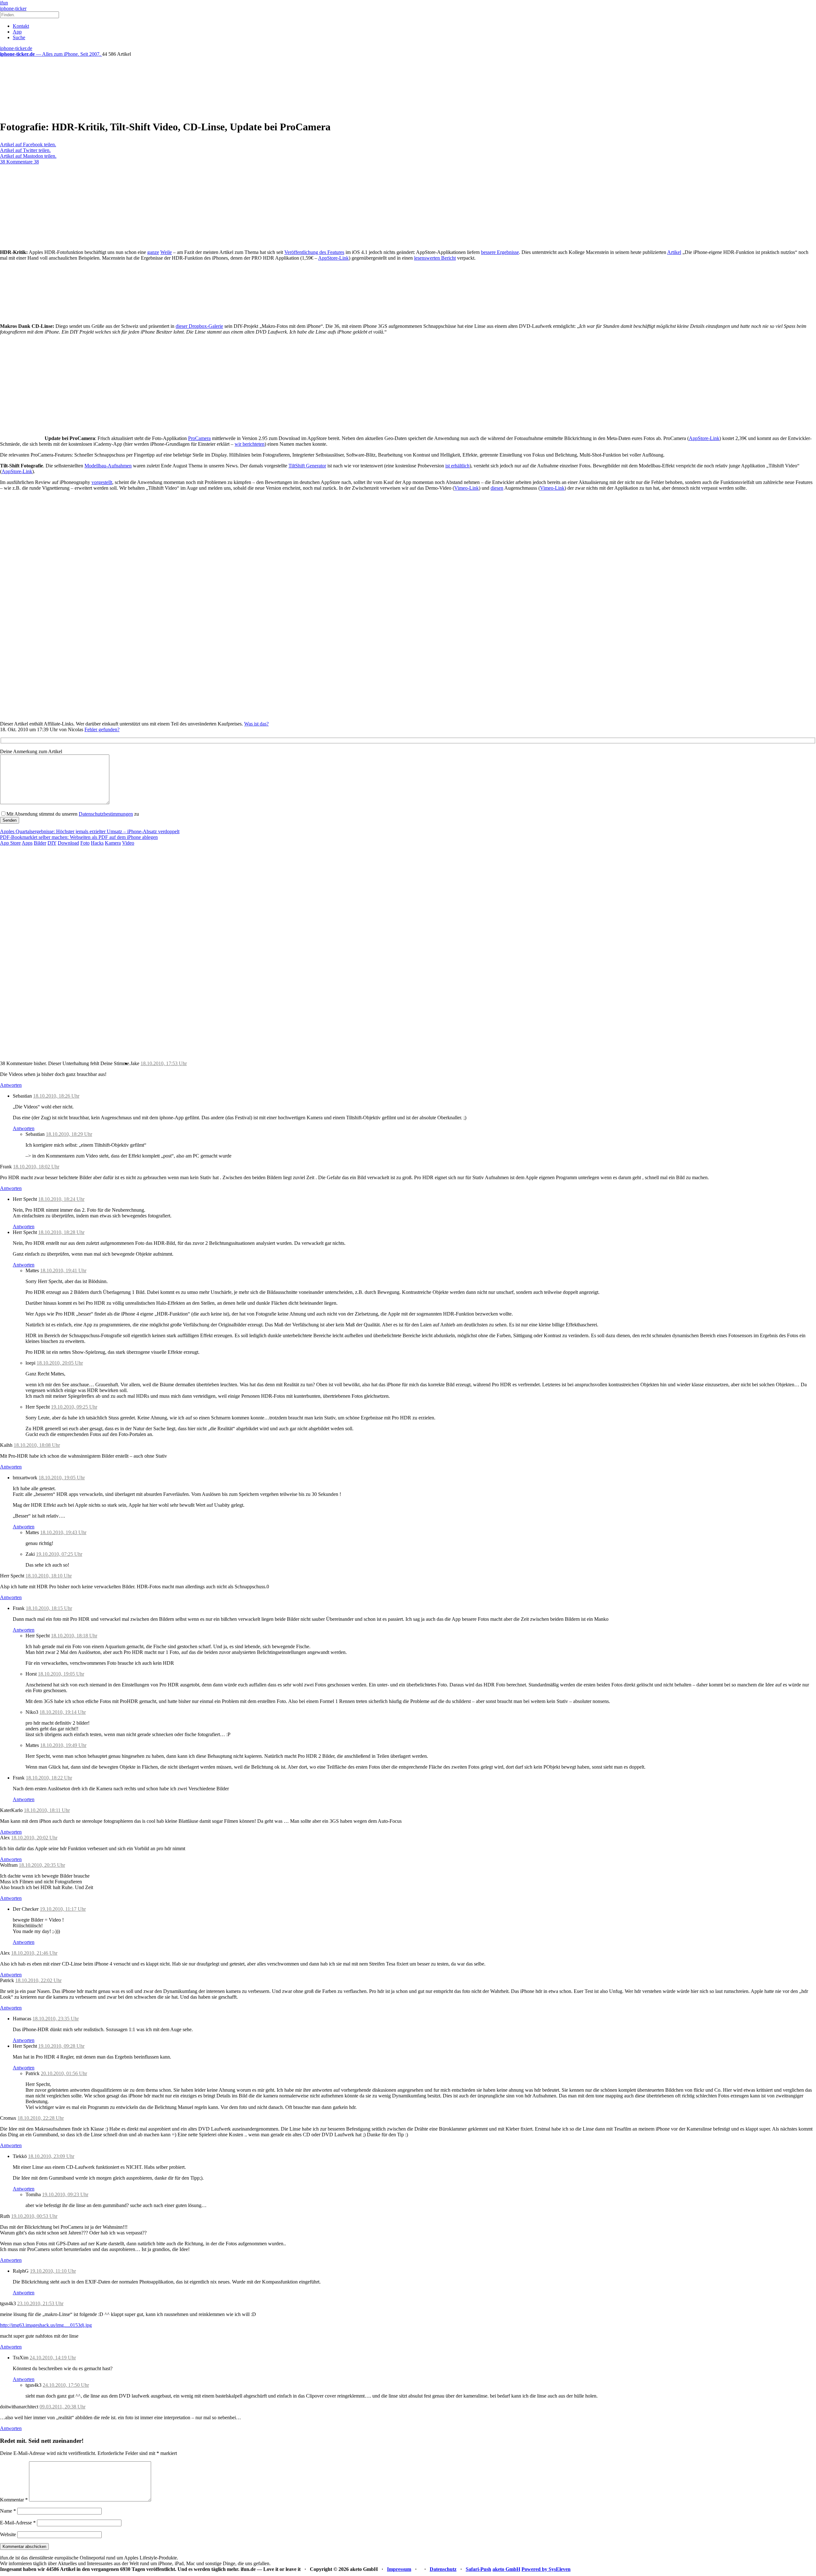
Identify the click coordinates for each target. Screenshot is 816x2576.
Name (8, 2511)
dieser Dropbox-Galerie (199, 326)
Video (128, 843)
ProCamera (199, 438)
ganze (153, 252)
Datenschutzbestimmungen (106, 814)
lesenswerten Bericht (435, 258)
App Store (10, 843)
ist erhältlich (457, 466)
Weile (166, 252)
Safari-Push (478, 2569)
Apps (27, 843)
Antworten (11, 1085)
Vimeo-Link (466, 488)
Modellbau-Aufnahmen (108, 466)
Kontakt (21, 26)
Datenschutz (443, 2569)
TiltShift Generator (307, 466)
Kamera (113, 843)
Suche (19, 37)
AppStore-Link (333, 258)
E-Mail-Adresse (18, 2523)
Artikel (674, 252)
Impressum (399, 2569)
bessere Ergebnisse (500, 252)
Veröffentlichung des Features (314, 252)
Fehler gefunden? (102, 729)
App (17, 32)
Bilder (40, 843)
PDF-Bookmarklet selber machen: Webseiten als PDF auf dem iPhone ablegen (79, 837)
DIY (52, 843)
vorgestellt (102, 482)
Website (8, 2534)
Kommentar (14, 2500)
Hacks (97, 843)
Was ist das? (256, 724)
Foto (85, 843)
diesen (497, 488)
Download (68, 843)
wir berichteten (250, 444)
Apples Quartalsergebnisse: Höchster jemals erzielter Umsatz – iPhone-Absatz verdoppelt (90, 831)
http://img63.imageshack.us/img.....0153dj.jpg (46, 2325)
